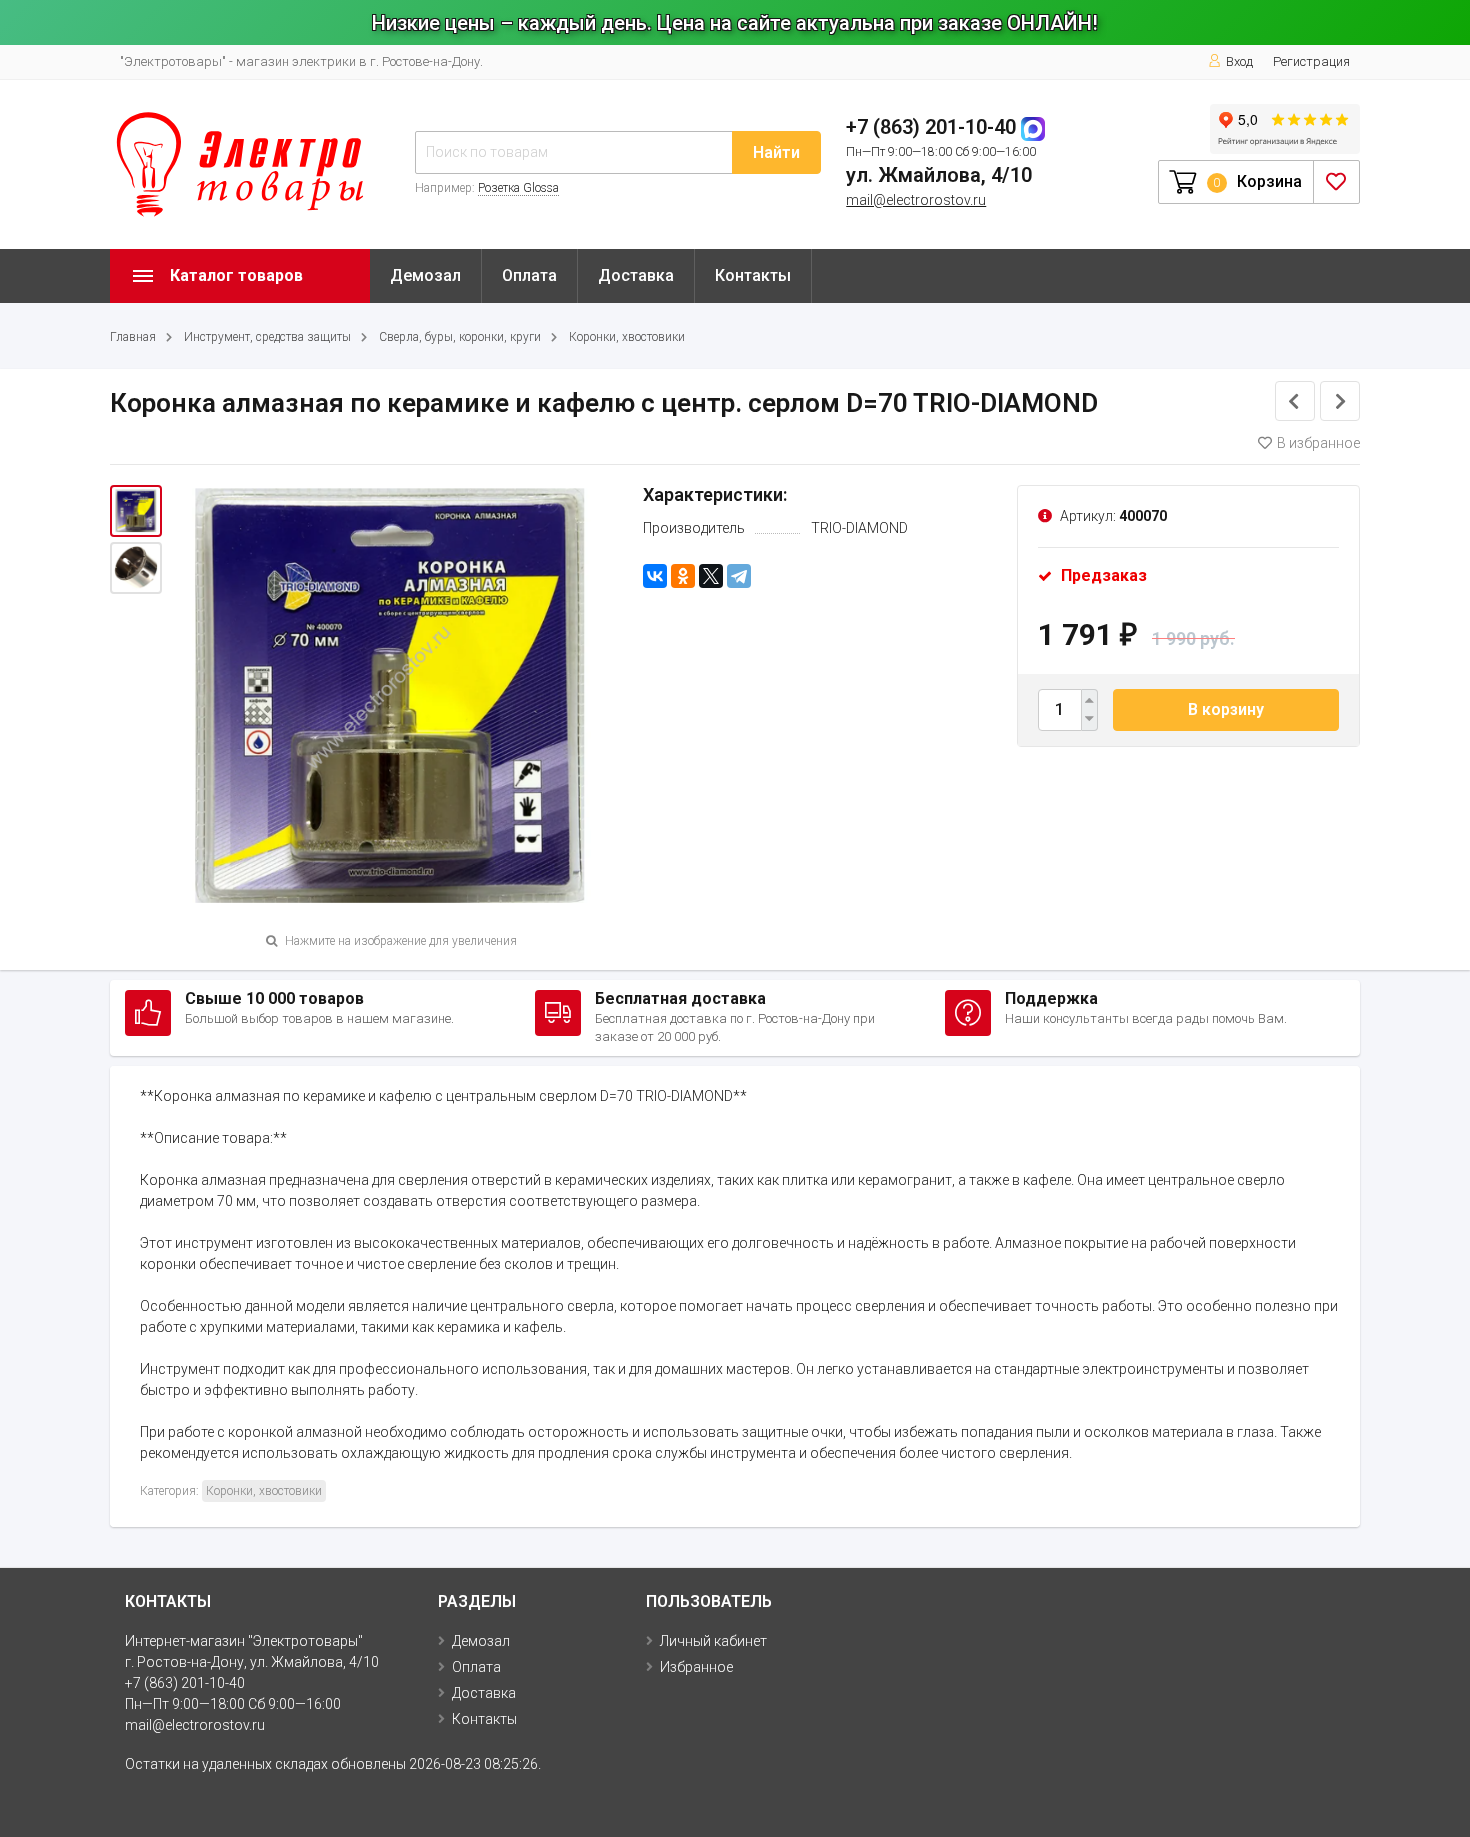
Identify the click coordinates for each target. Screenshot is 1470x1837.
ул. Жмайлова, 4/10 (939, 175)
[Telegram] (739, 576)
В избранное (1318, 443)
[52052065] (136, 568)
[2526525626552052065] (391, 697)
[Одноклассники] (683, 576)
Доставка (636, 275)
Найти (776, 152)
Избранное (696, 1667)
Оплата (529, 275)
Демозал (425, 275)
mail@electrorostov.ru (916, 200)
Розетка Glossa (518, 188)
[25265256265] (136, 511)
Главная (133, 337)
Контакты (753, 275)
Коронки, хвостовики (627, 337)
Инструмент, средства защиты (267, 337)
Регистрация (1311, 61)
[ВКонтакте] (655, 576)
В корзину (1226, 709)
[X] (711, 576)
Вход (1239, 61)
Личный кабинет (713, 1641)
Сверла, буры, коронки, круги (460, 337)
